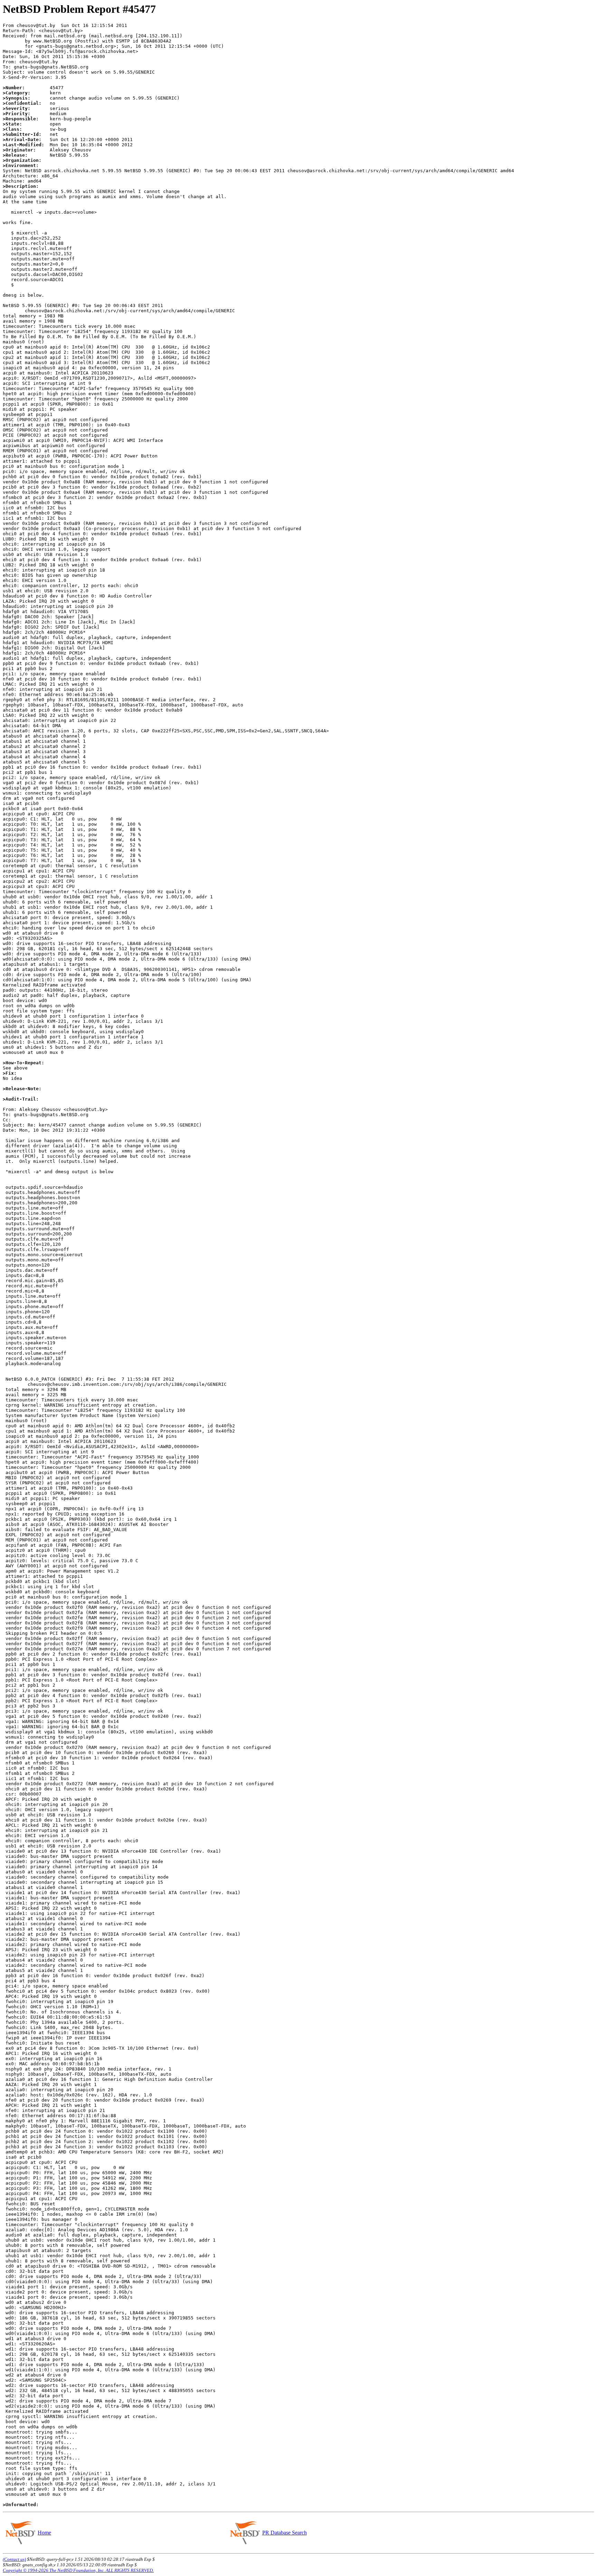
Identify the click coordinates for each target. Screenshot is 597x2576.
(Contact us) (14, 2559)
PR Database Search (285, 2533)
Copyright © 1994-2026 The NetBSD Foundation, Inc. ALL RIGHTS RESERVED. (78, 2570)
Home (44, 2533)
